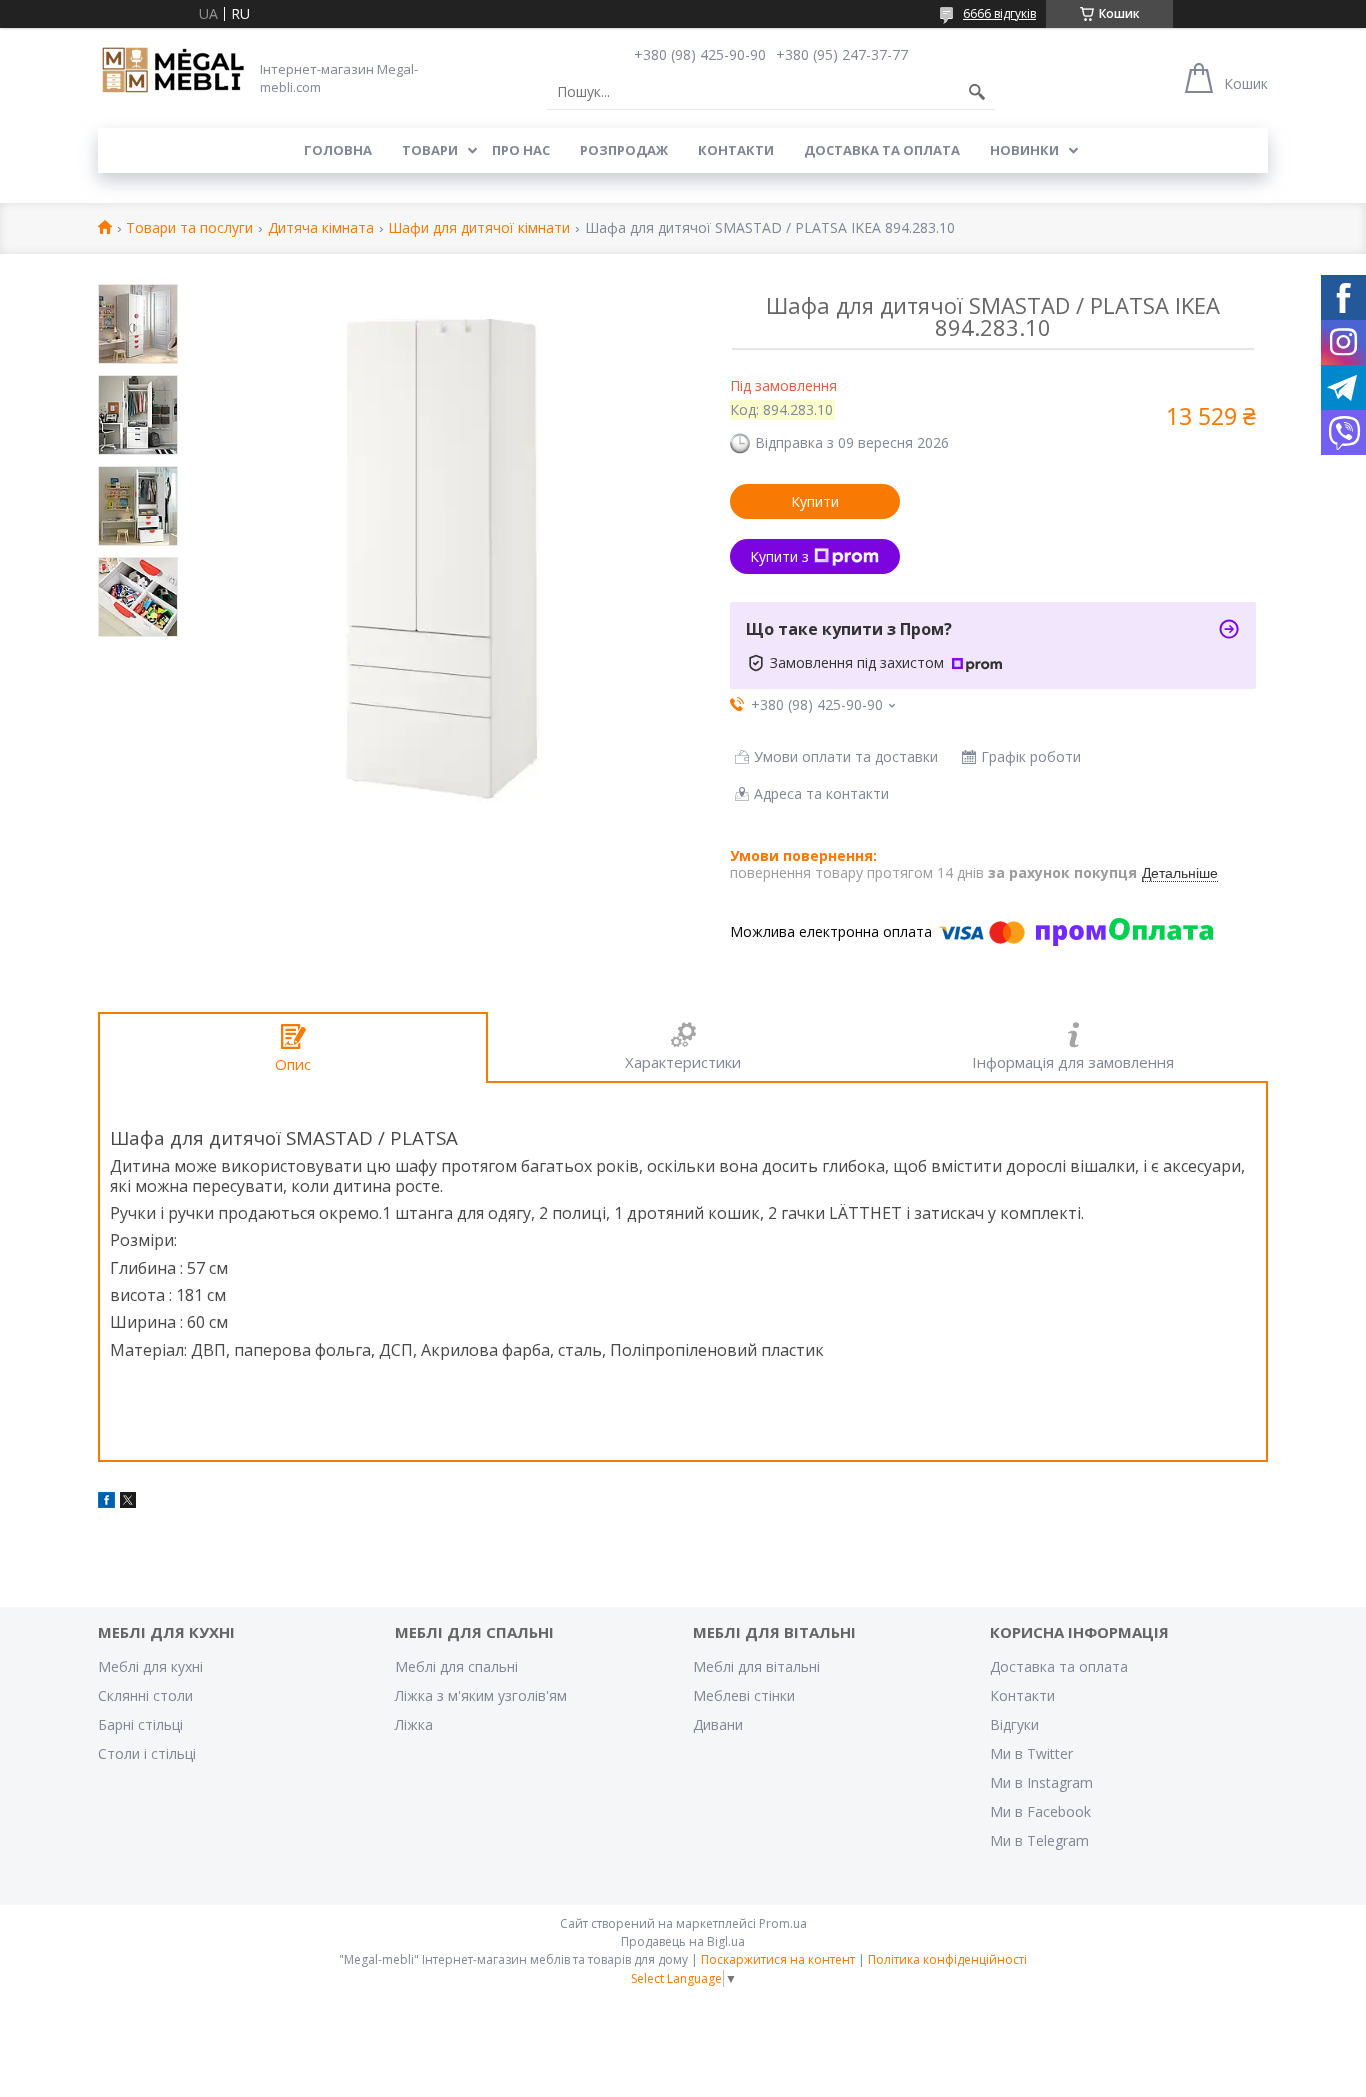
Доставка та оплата (882, 150)
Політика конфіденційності (947, 1959)
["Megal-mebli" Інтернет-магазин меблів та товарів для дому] (173, 71)
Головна (338, 150)
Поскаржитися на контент (778, 1959)
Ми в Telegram (1039, 1840)
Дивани (718, 1724)
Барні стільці (140, 1724)
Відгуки (1014, 1724)
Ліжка (414, 1724)
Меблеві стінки (744, 1695)
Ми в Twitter (1031, 1753)
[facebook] (106, 1502)
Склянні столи (145, 1695)
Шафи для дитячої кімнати (479, 228)
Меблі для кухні (150, 1666)
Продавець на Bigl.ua (683, 1941)
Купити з (779, 556)
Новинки (1024, 150)
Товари (430, 150)
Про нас (521, 150)
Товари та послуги (189, 228)
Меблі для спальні (456, 1666)
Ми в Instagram (1041, 1782)
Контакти (736, 150)
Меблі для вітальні (756, 1666)
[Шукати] (977, 92)
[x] (128, 1502)
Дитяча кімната (321, 228)
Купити (815, 501)
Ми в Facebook (1040, 1811)
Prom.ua (783, 1923)
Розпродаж (624, 150)
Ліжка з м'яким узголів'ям (481, 1695)
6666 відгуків (999, 13)
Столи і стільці (147, 1753)
